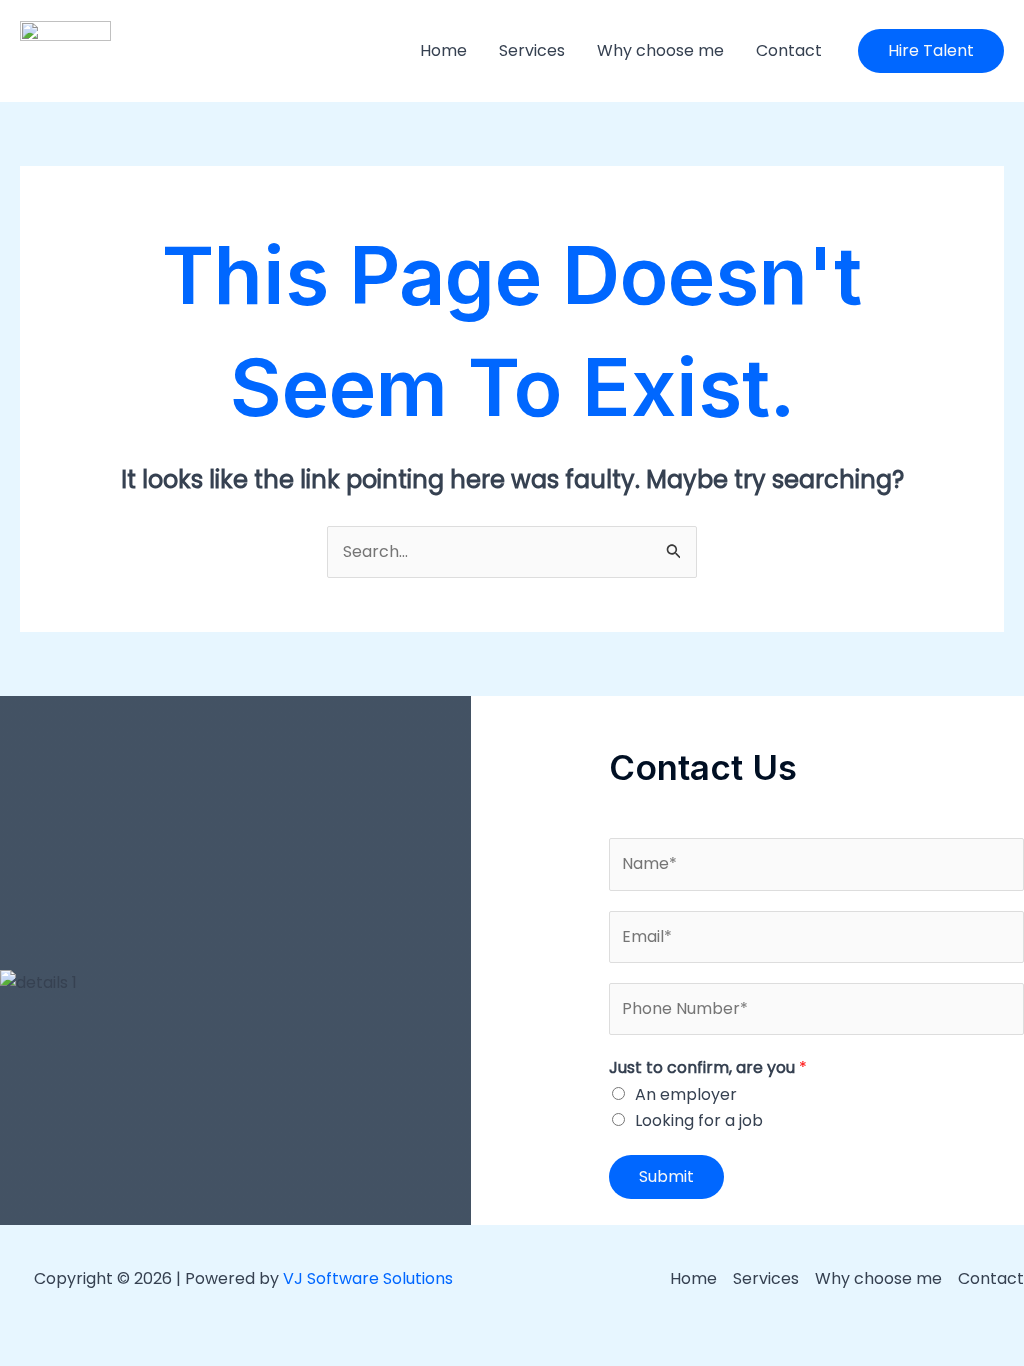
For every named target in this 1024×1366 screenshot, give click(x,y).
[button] (931, 51)
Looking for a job (699, 1120)
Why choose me (660, 50)
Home (443, 50)
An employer (686, 1094)
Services (532, 50)
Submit (666, 1176)
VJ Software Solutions (368, 1278)
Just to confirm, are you (708, 1067)
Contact (789, 50)
